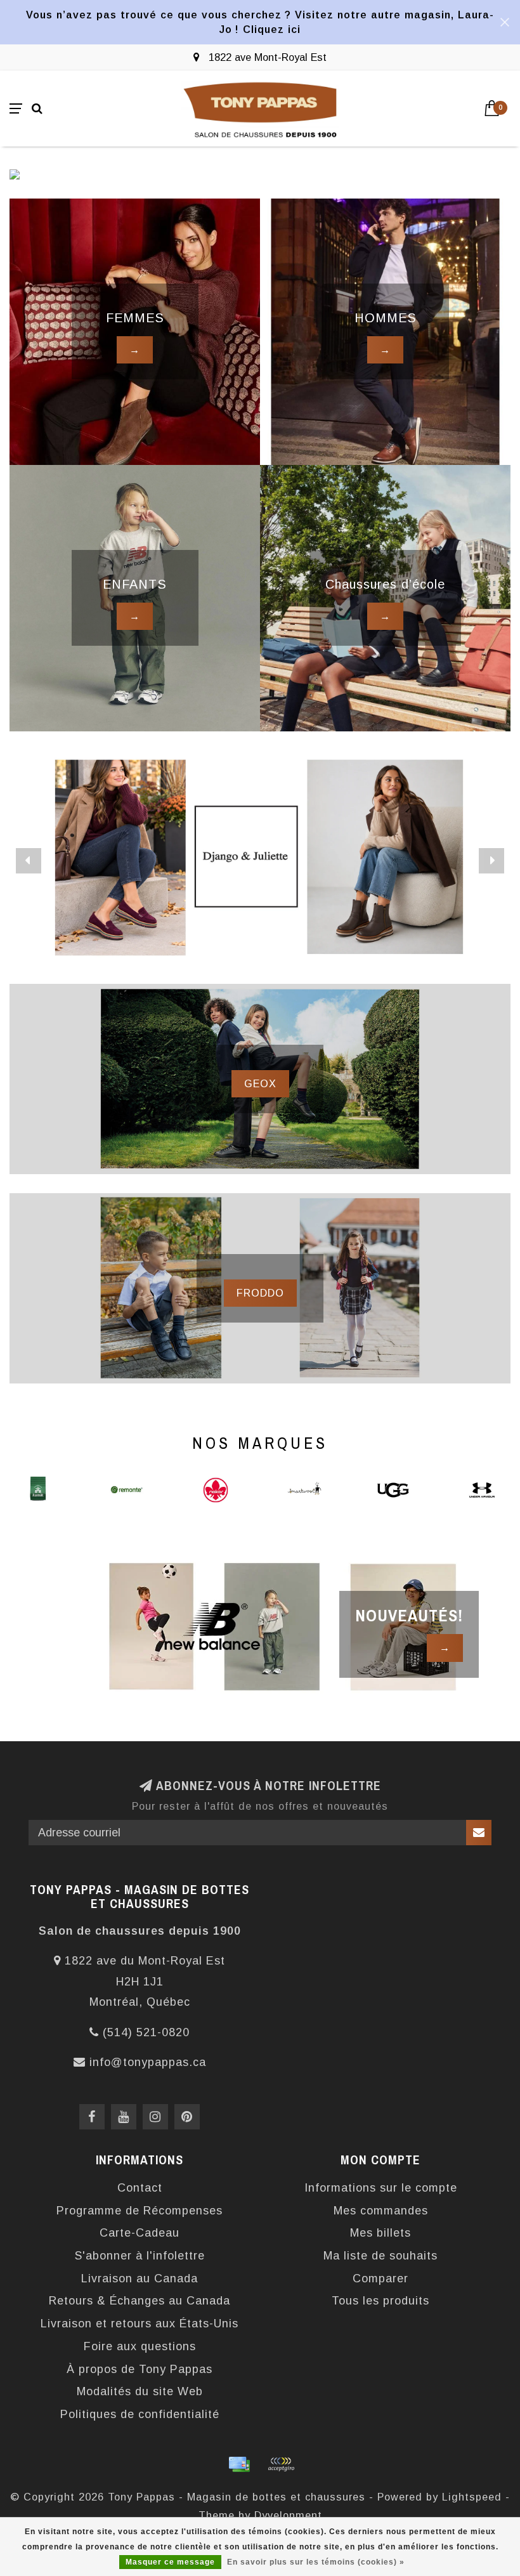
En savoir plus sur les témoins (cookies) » (316, 2562)
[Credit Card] (239, 2464)
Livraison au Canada (140, 2279)
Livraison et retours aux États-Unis (140, 2324)
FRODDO (260, 1293)
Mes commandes (381, 2211)
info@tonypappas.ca (148, 2062)
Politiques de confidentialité (140, 2414)
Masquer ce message (170, 2562)
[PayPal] (281, 2464)
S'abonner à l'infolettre (140, 2256)
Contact (140, 2188)
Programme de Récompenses (140, 2211)
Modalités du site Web (140, 2391)
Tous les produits (380, 2301)
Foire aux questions (140, 2346)
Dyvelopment (288, 2515)
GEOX (260, 1083)
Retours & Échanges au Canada (140, 2301)
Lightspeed (472, 2497)
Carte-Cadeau (140, 2233)
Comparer (380, 2279)
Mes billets (380, 2233)
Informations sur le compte (381, 2188)
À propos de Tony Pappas (140, 2369)
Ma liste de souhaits (380, 2256)
